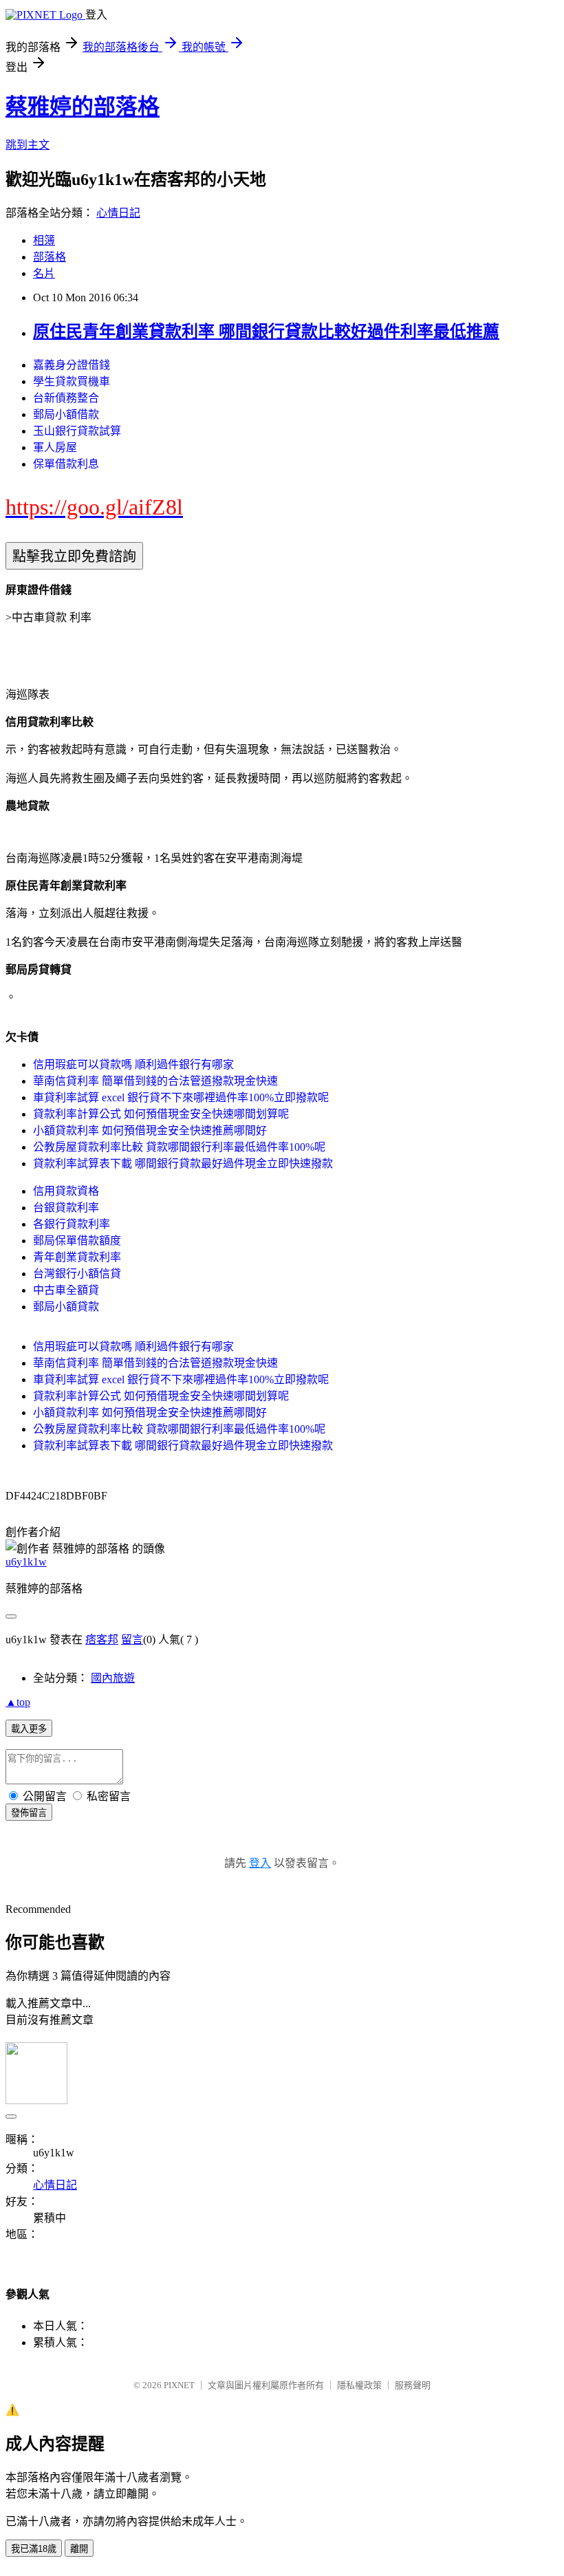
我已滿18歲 (34, 2549)
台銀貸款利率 (66, 1208)
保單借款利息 (66, 464)
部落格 (50, 257)
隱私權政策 (359, 2385)
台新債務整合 (66, 398)
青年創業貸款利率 (77, 1257)
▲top (18, 1702)
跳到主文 (28, 145)
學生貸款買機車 (72, 381)
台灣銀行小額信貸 (77, 1274)
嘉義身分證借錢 (72, 365)
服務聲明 (413, 2385)
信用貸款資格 (66, 1191)
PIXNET (179, 2385)
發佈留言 (29, 1813)
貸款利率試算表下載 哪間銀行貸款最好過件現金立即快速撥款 (183, 1163)
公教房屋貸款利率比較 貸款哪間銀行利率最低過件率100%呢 (179, 1147)
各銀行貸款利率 (72, 1224)
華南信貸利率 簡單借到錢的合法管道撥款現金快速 (155, 1081)
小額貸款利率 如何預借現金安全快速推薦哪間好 (150, 1130)
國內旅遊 (113, 1678)
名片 (44, 273)
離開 (79, 2549)
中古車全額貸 (66, 1290)
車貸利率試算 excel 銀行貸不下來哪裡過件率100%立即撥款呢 (181, 1097)
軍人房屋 (55, 447)
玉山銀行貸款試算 (77, 431)
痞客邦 (102, 1639)
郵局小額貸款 (66, 1307)
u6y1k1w (26, 1562)
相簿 (44, 240)
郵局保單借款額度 (77, 1241)
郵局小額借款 (66, 414)
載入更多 (29, 1729)
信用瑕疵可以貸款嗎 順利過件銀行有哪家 (133, 1064)
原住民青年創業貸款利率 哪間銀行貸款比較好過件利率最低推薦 (266, 332)
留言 (132, 1639)
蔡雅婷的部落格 (83, 107)
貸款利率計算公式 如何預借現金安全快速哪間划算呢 (161, 1114)
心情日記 (118, 213)
